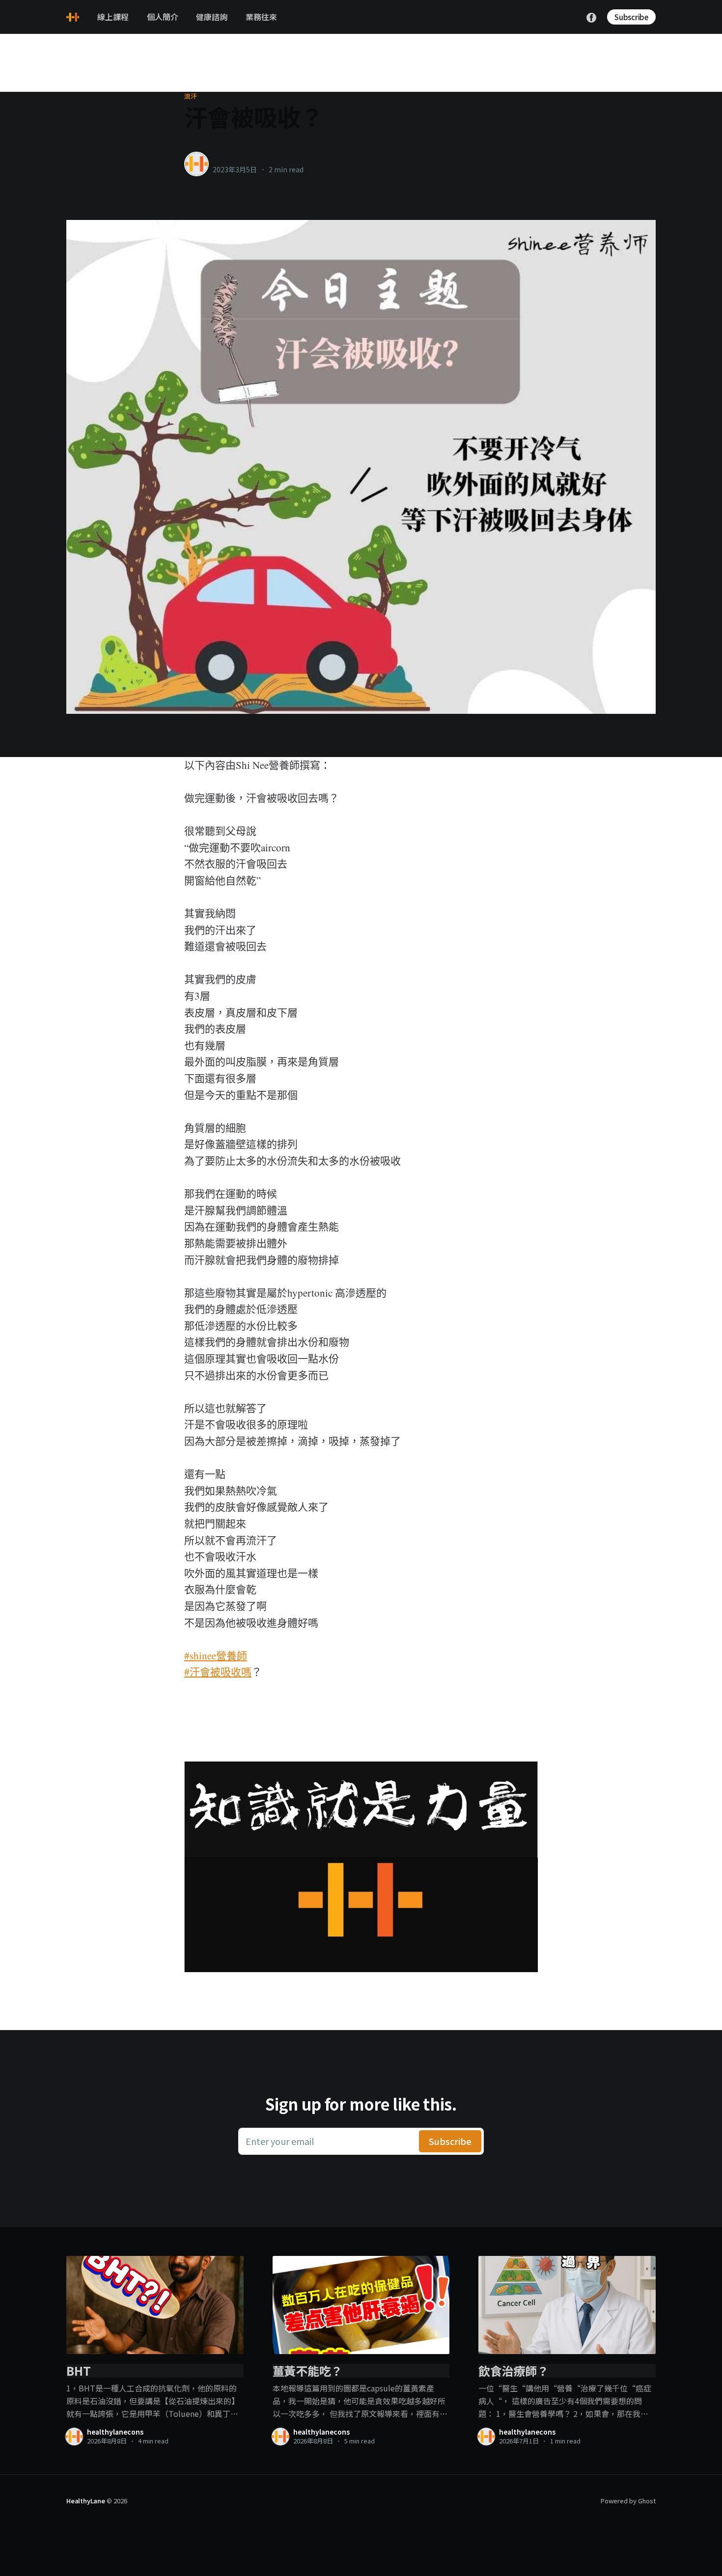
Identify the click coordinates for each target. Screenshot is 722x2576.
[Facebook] (591, 16)
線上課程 (113, 17)
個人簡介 (163, 17)
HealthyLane (86, 2501)
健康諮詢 (212, 17)
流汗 (191, 96)
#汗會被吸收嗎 (218, 1672)
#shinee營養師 (216, 1655)
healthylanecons (244, 159)
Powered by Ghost (628, 2501)
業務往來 (261, 17)
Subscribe (631, 17)
